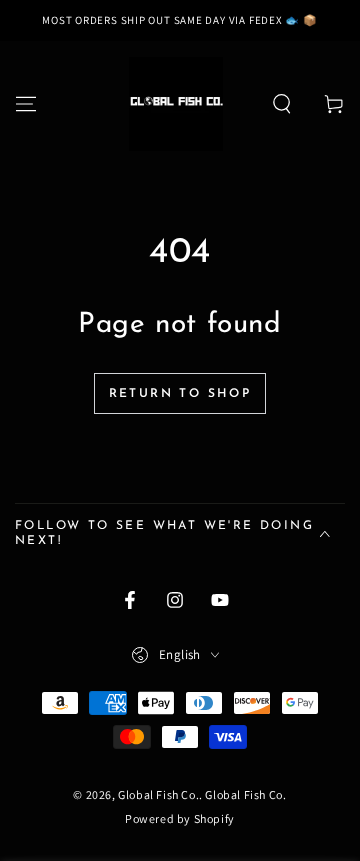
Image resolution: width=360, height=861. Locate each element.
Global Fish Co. (158, 794)
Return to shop (180, 394)
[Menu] (26, 104)
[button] (282, 104)
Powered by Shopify (180, 818)
